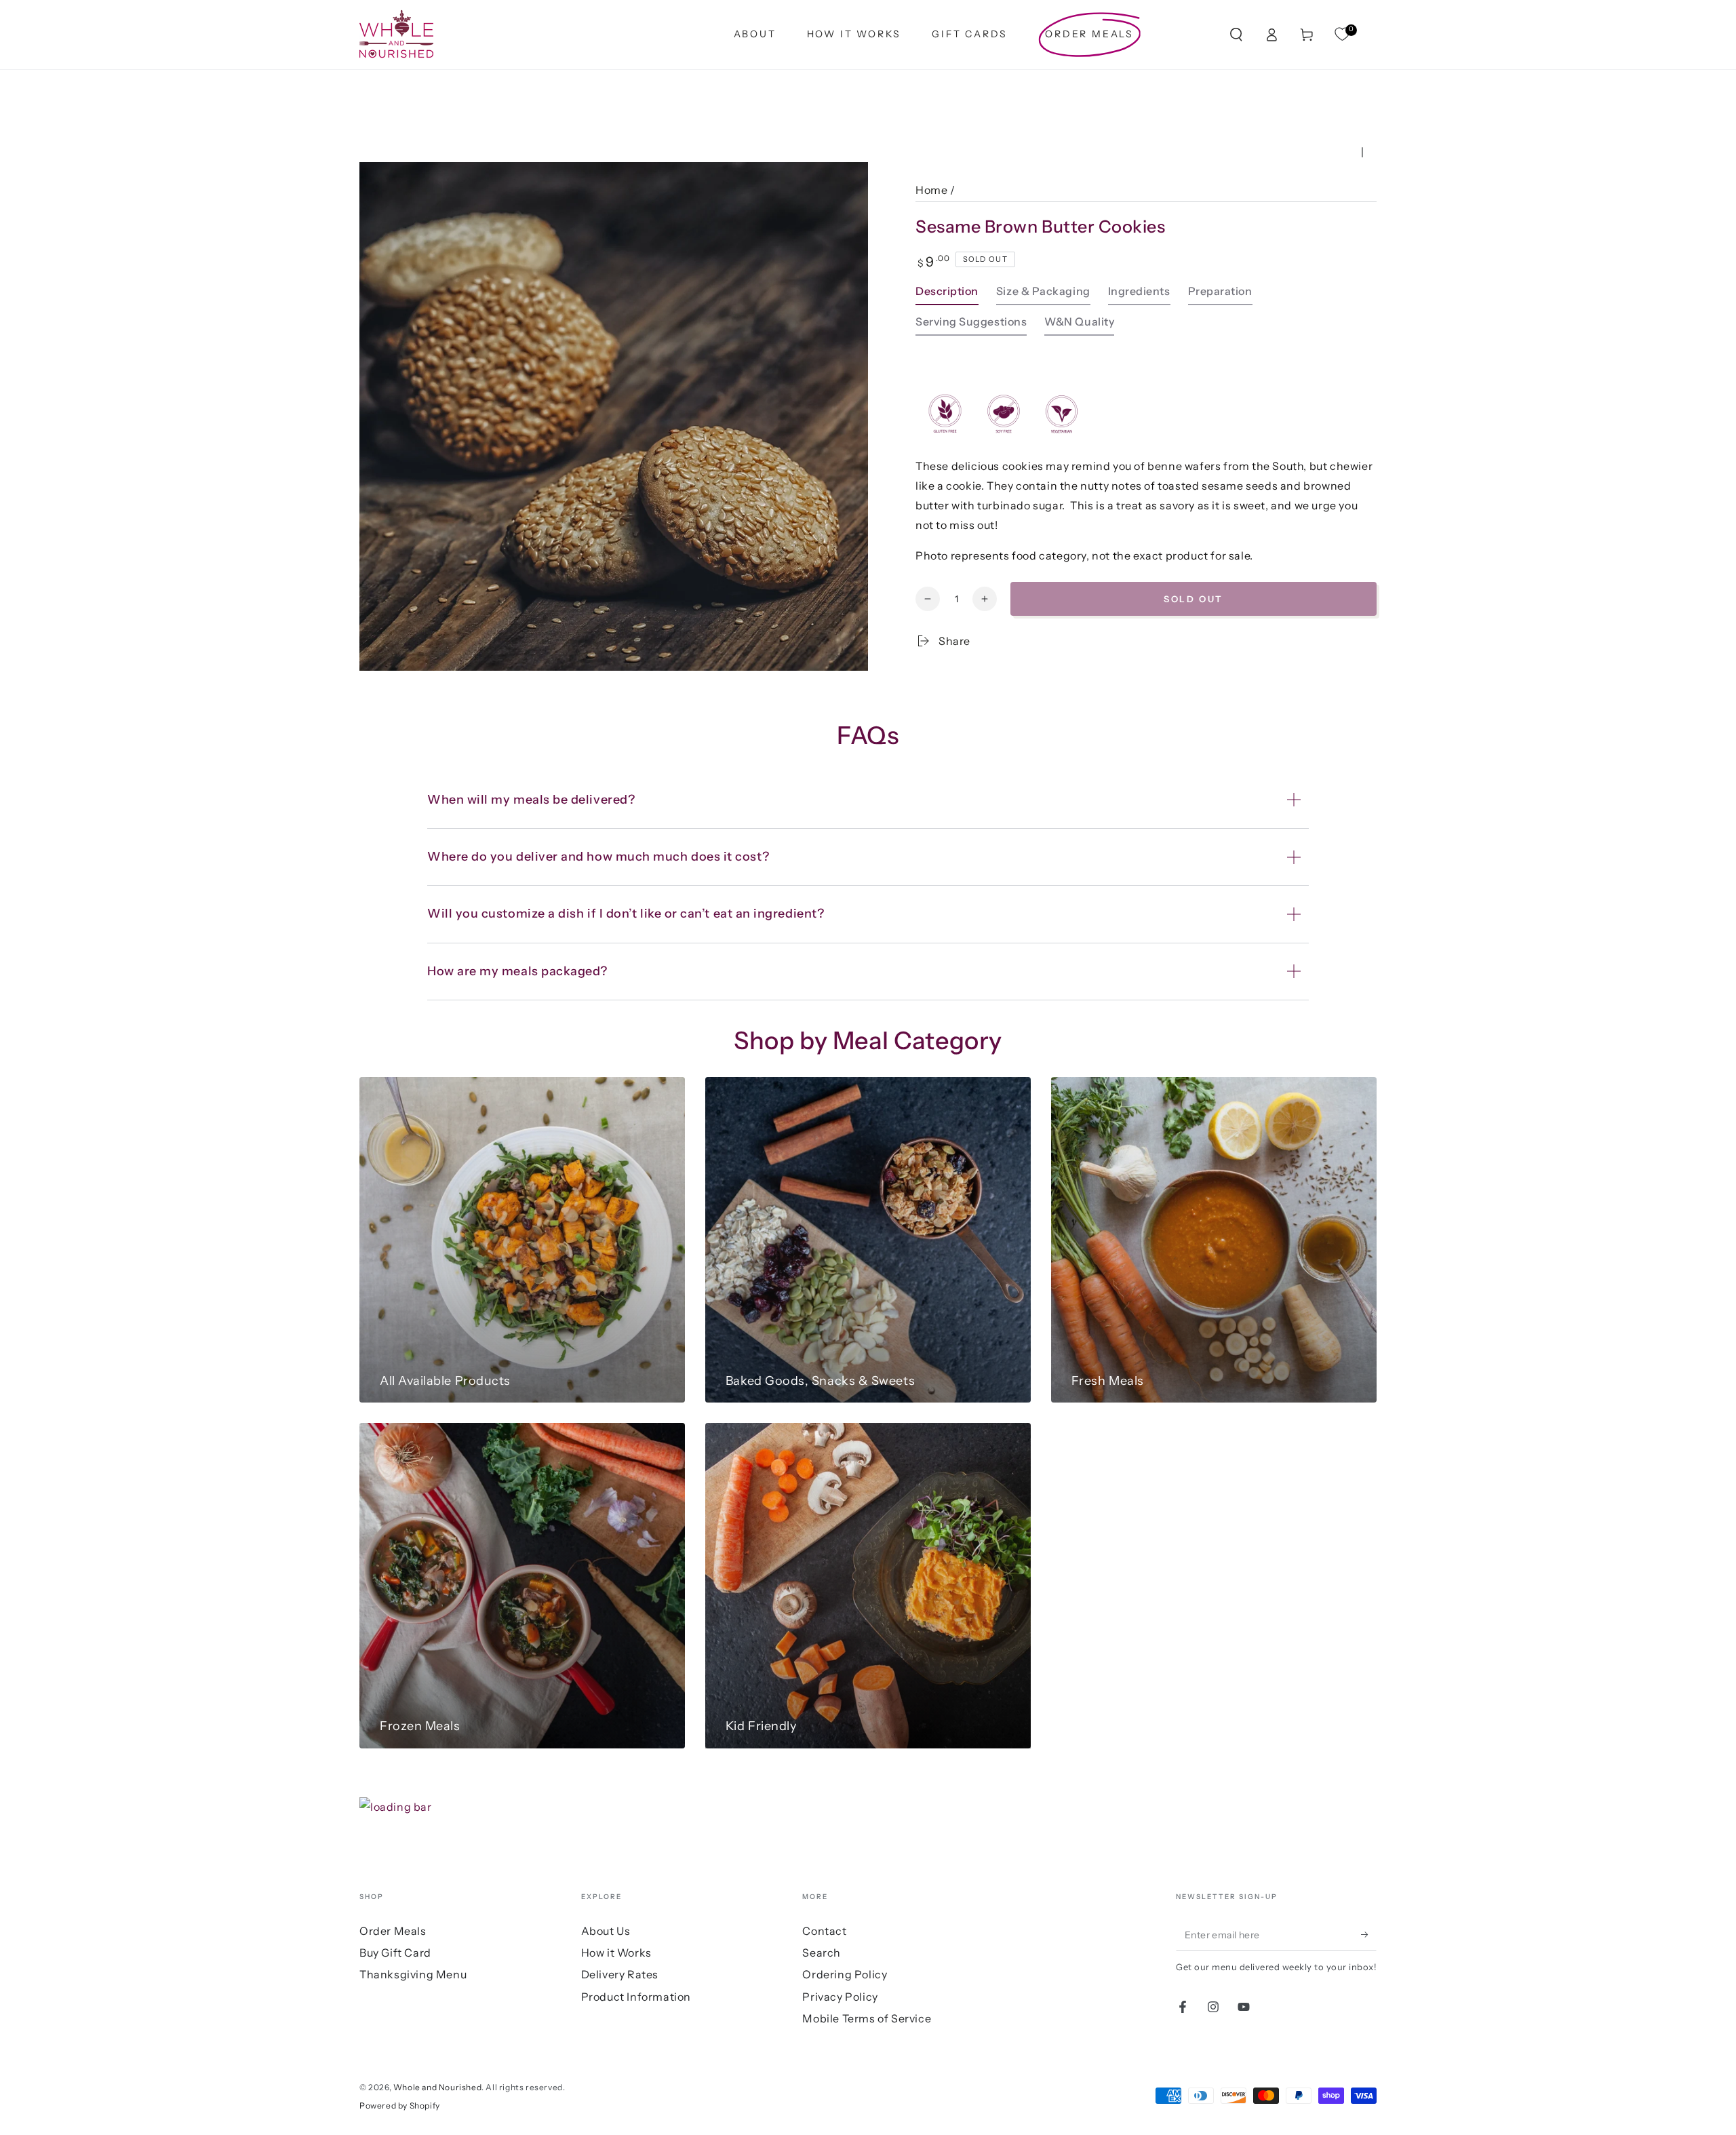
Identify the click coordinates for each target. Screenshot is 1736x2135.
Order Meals (393, 1931)
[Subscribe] (1369, 1935)
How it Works (616, 1953)
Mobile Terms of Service (867, 2018)
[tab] (947, 295)
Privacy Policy (840, 1997)
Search (822, 1953)
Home (931, 190)
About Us (606, 1931)
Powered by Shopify (400, 2105)
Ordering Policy (845, 1974)
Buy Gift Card (395, 1953)
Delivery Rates (620, 1974)
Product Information (636, 1997)
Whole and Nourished (437, 2087)
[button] (1236, 35)
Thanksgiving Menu (413, 1974)
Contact (824, 1931)
